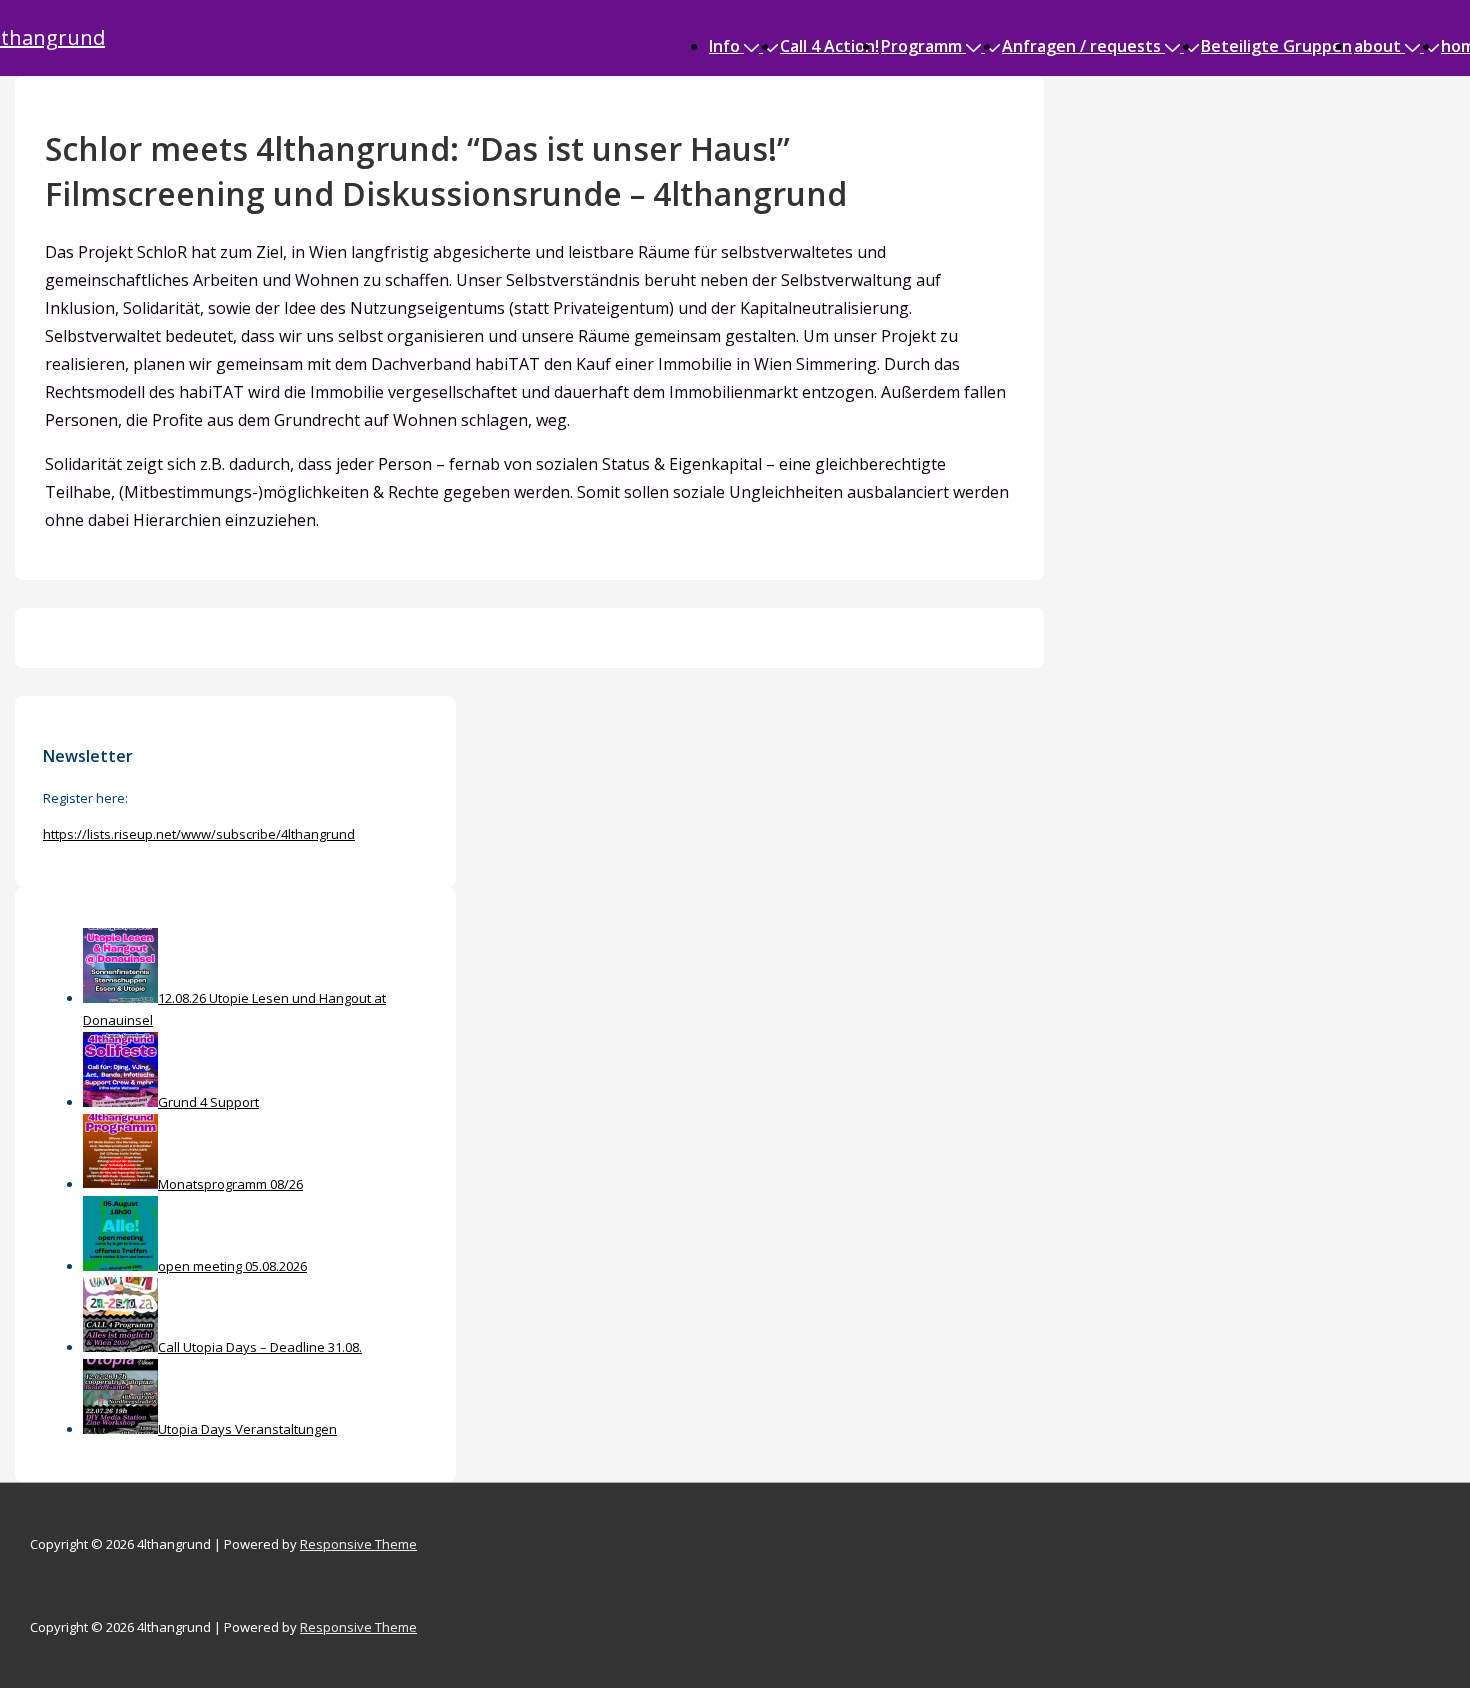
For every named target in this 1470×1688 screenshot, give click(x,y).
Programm (921, 46)
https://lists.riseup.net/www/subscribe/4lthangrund (199, 834)
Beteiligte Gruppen (1276, 46)
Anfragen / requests (1081, 46)
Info (724, 46)
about (1377, 46)
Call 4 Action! (829, 46)
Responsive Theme (358, 1544)
